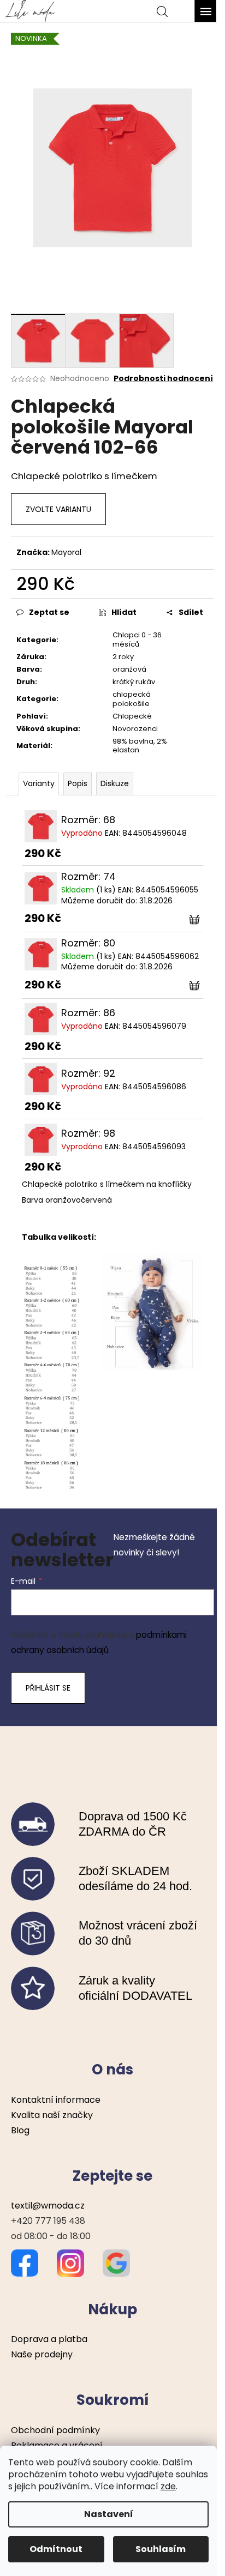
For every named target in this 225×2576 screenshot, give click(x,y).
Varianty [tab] (39, 783)
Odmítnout (56, 2549)
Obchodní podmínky (55, 2430)
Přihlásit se (48, 1688)
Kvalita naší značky (52, 2115)
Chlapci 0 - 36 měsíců (137, 640)
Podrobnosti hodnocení (163, 379)
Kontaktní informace (56, 2100)
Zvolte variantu (58, 509)
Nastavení (109, 2514)
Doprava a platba (49, 2339)
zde (168, 2486)
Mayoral (66, 552)
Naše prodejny (42, 2354)
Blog (20, 2130)
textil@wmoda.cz (48, 2206)
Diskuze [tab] (115, 783)
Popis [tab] (78, 783)
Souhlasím (161, 2549)
